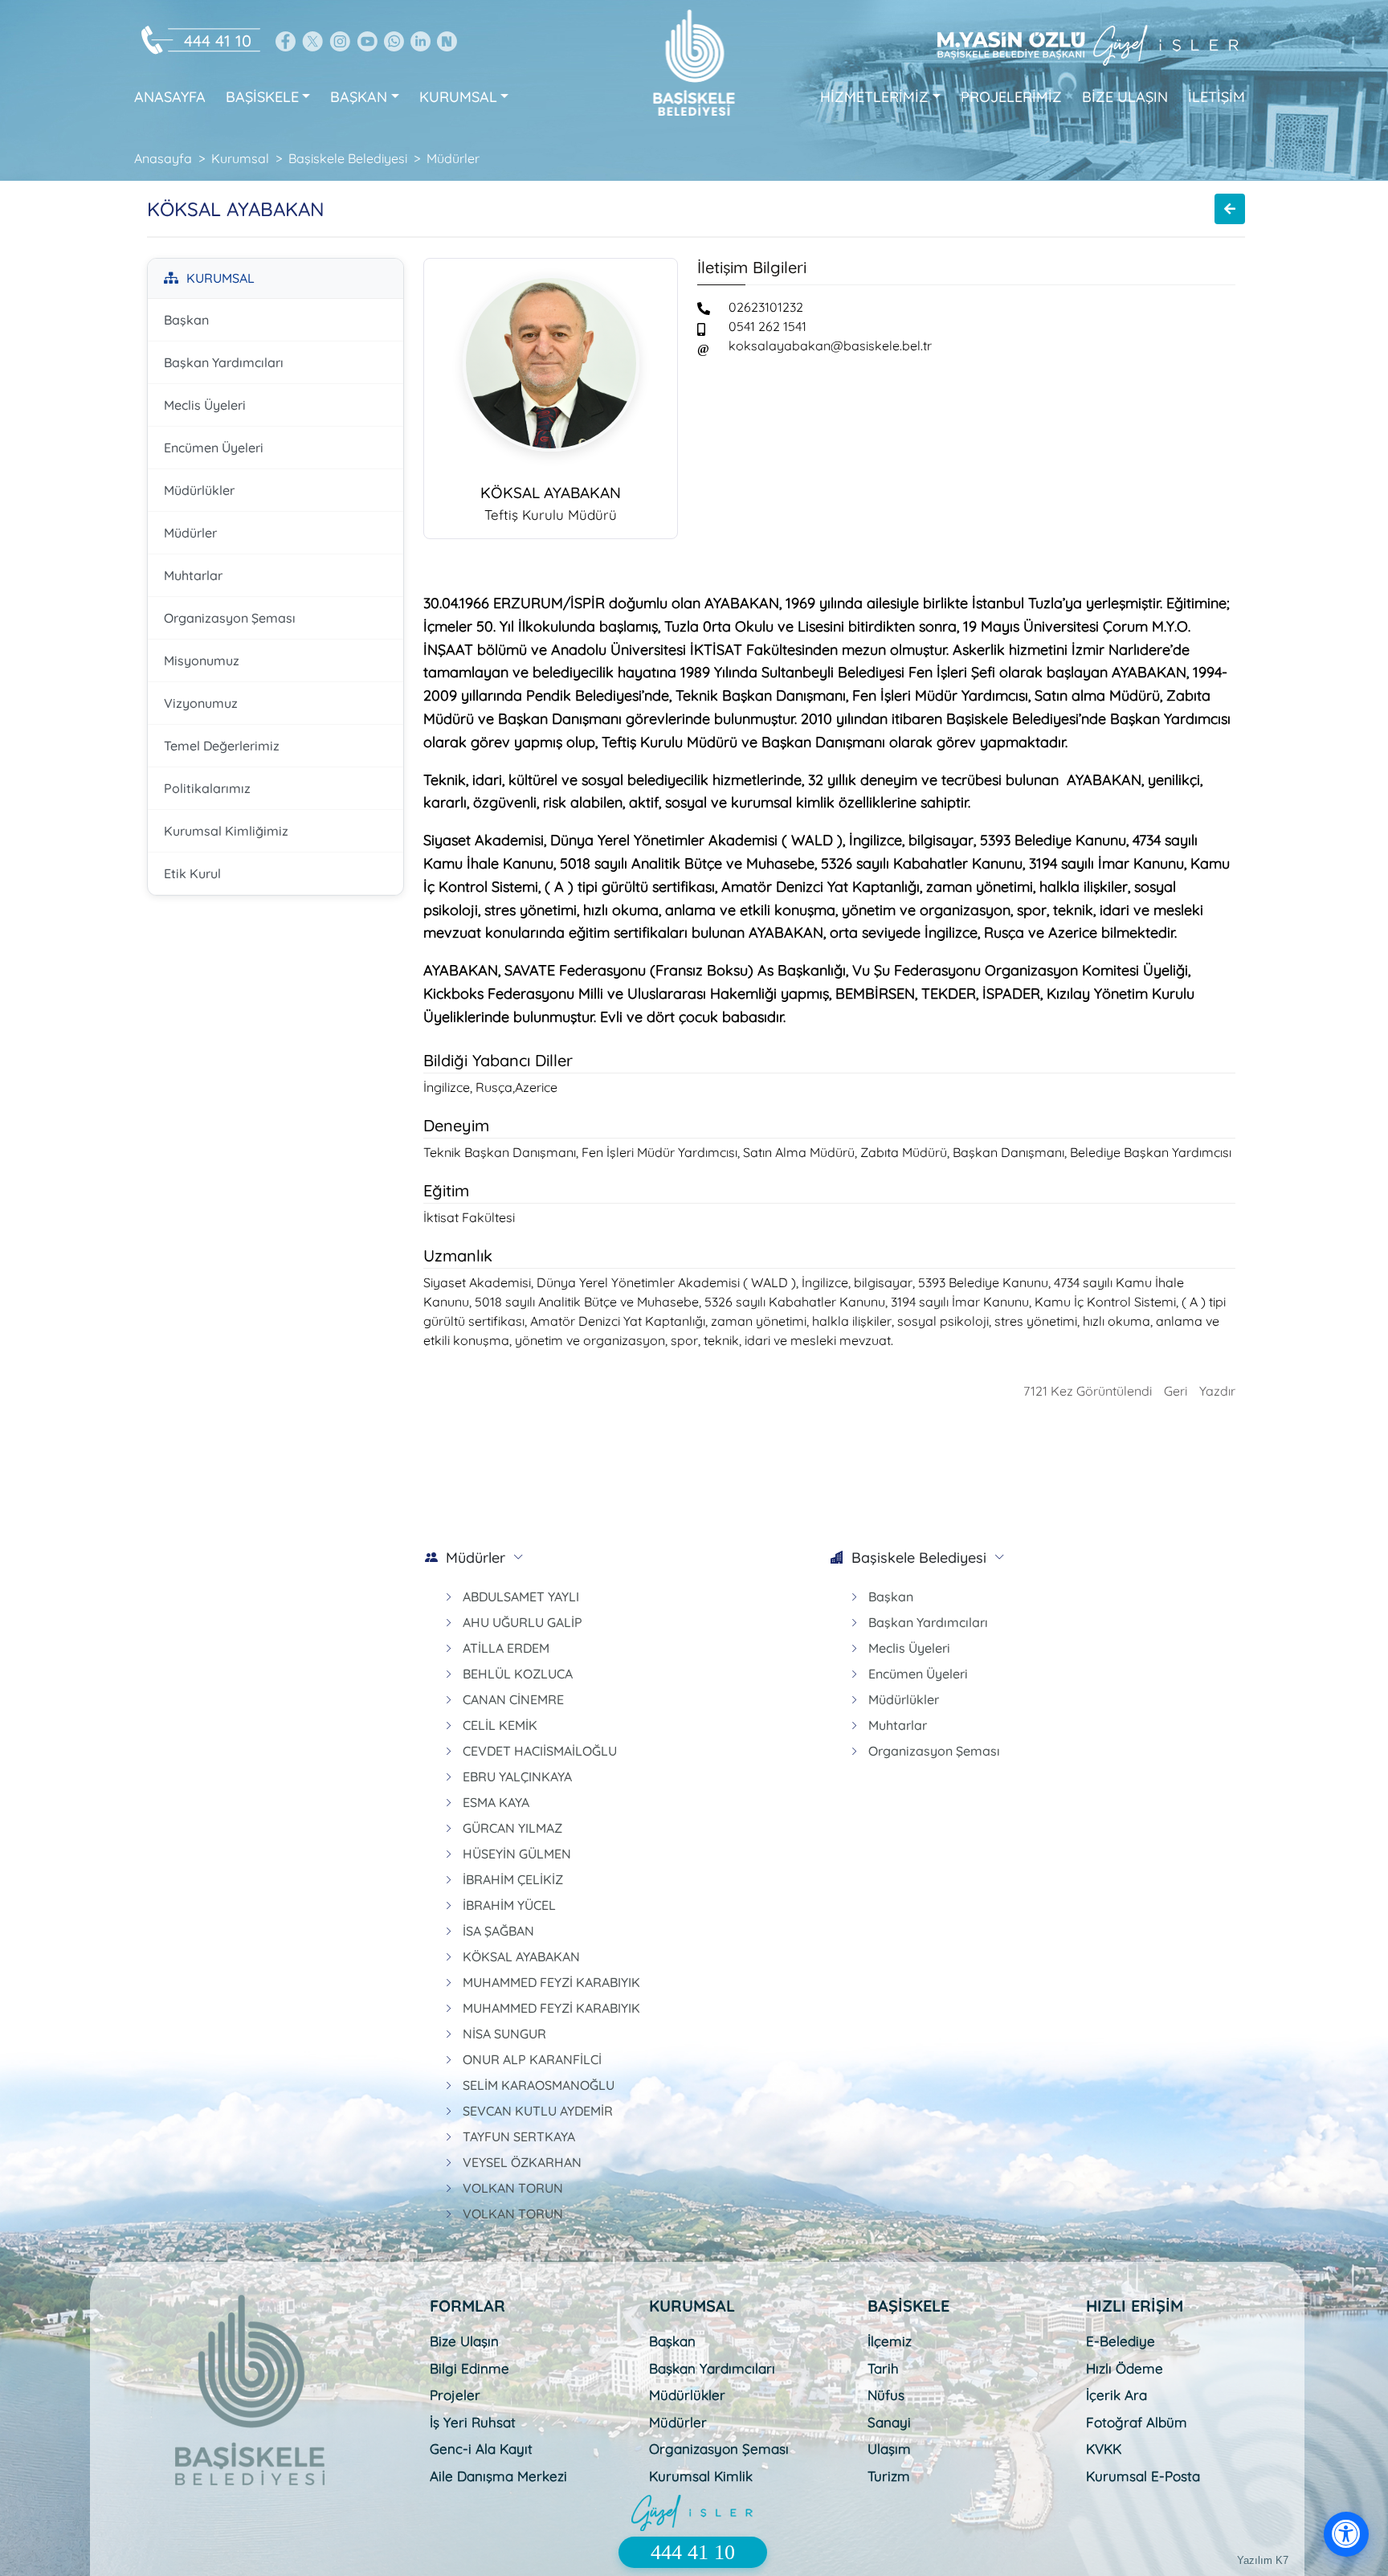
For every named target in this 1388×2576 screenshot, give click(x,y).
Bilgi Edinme (469, 2368)
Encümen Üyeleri (214, 448)
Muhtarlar (193, 575)
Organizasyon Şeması (230, 618)
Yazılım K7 (1263, 2560)
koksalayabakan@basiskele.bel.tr (830, 346)
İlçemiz (890, 2341)
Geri (1176, 1391)
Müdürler (190, 533)
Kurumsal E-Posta (1143, 2476)
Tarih (883, 2368)
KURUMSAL (458, 97)
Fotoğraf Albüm (1137, 2422)
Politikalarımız (207, 788)
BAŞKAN (359, 97)
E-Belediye (1121, 2341)
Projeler (455, 2395)
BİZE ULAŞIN (1125, 97)
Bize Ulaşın (464, 2341)
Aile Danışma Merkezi (498, 2476)
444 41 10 (218, 41)
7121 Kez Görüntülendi (1088, 1391)
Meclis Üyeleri (205, 405)
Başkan (186, 320)
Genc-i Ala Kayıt (481, 2449)
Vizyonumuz (201, 703)
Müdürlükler (199, 490)
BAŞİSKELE (262, 97)
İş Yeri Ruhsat (473, 2422)
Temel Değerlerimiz (222, 746)
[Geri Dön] (1230, 209)
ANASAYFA (170, 97)
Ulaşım (889, 2449)
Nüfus (886, 2395)
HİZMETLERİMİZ (874, 97)
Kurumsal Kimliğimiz (226, 831)
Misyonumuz (202, 660)
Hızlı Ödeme (1125, 2368)
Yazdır (1217, 1391)
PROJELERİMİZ (1011, 97)
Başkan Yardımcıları (224, 362)
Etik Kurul (192, 873)
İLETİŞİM (1217, 97)
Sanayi (889, 2422)
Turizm (889, 2476)
